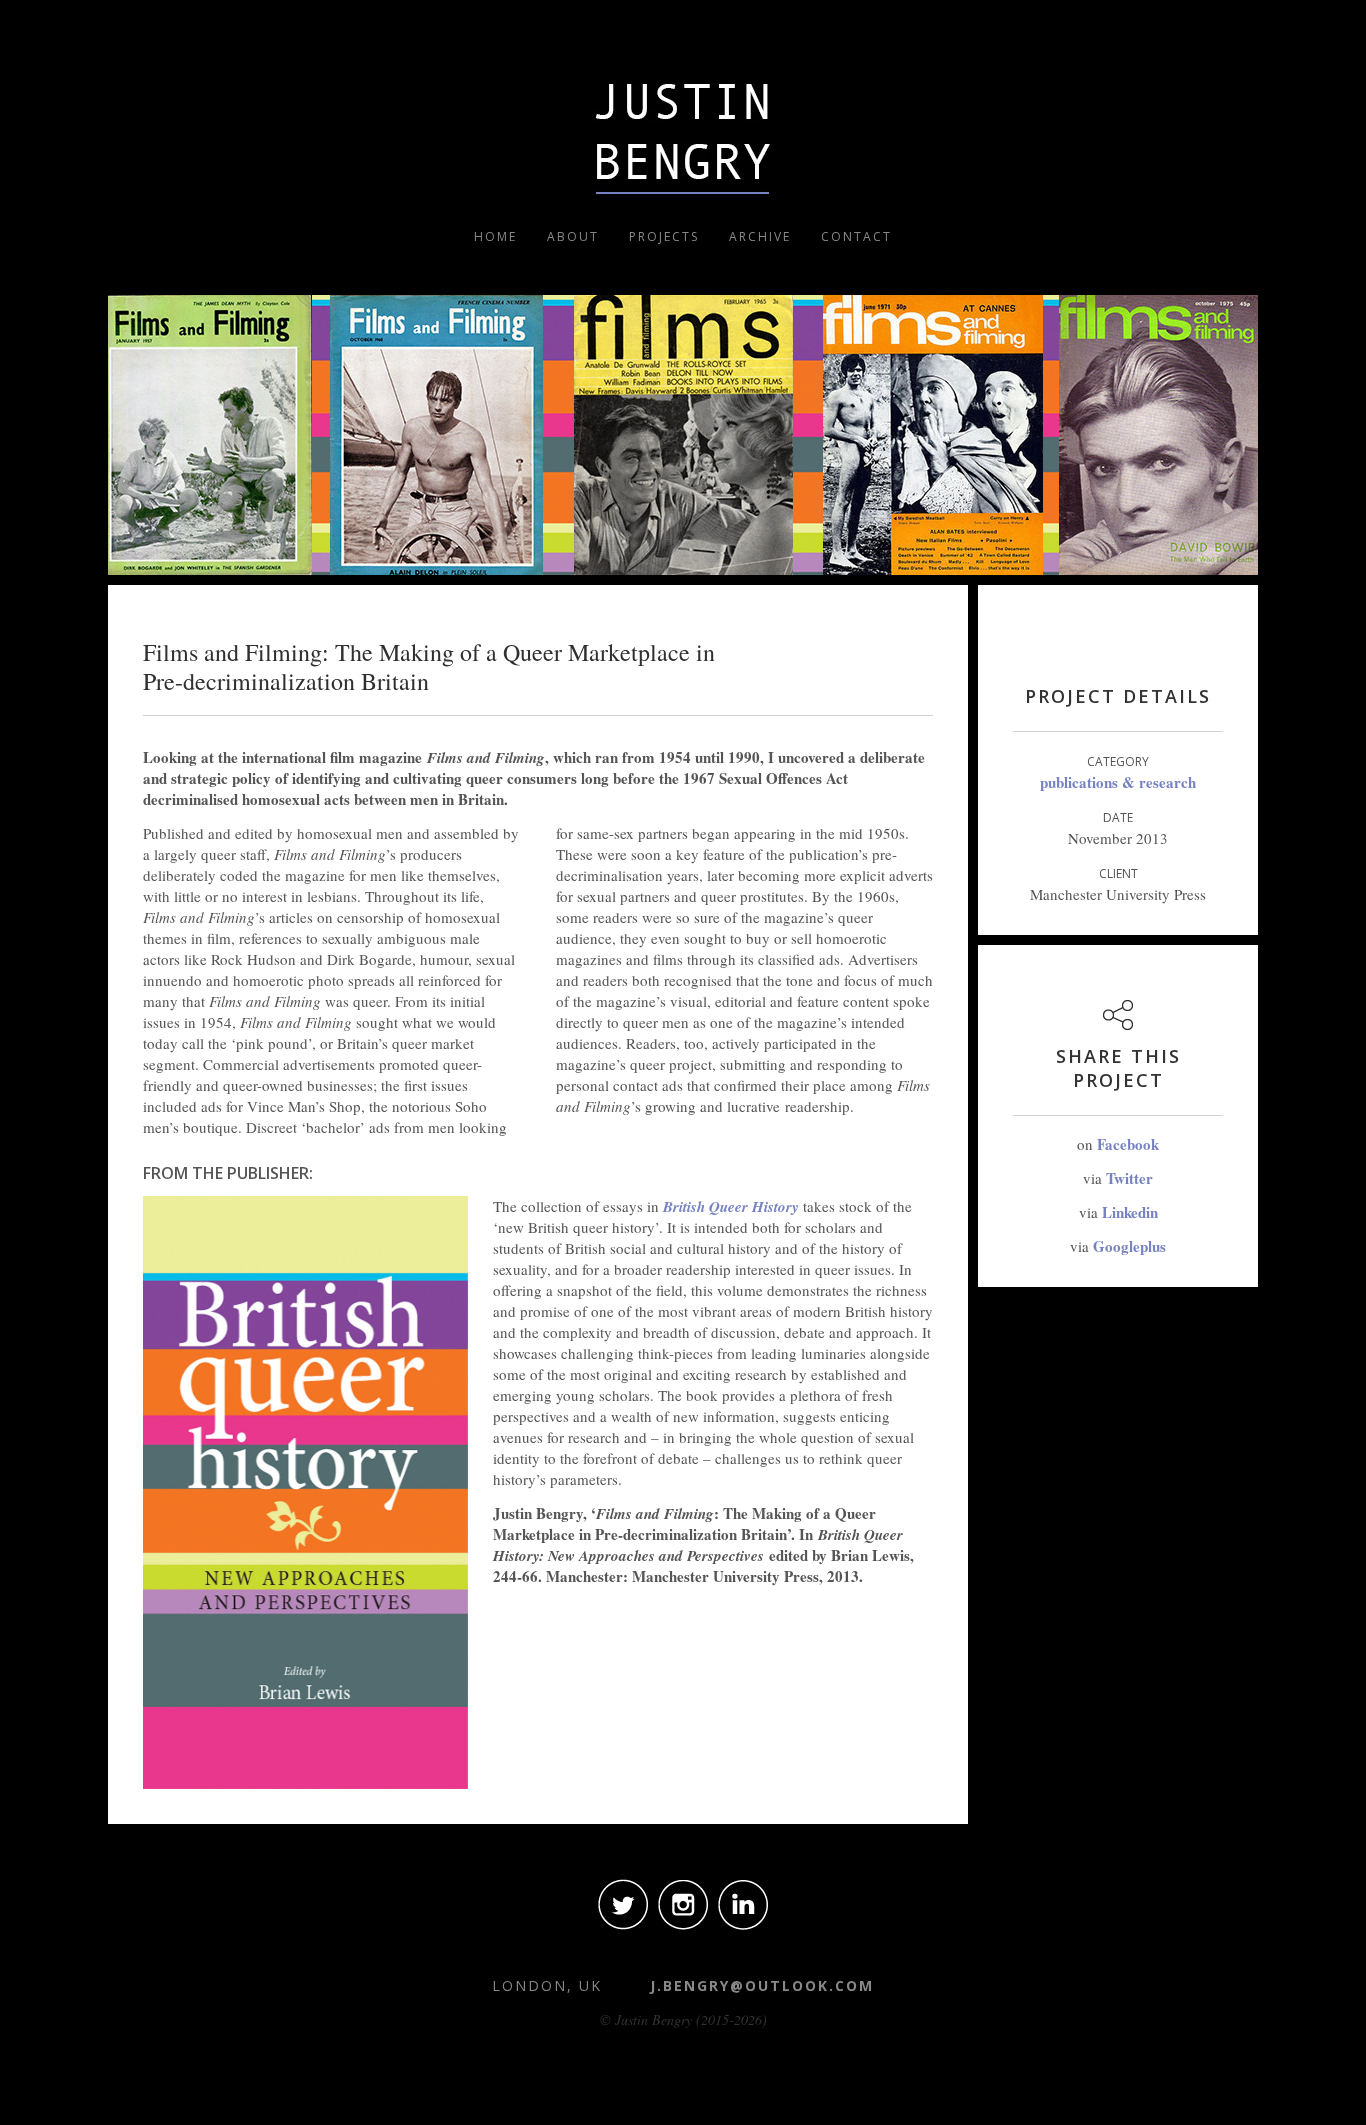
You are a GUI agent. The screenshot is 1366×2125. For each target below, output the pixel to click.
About (573, 236)
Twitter (1129, 1178)
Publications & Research (1118, 782)
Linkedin (1130, 1212)
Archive (760, 236)
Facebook (1128, 1144)
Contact (856, 236)
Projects (664, 236)
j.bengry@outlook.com (762, 1985)
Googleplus (1129, 1246)
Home (495, 236)
